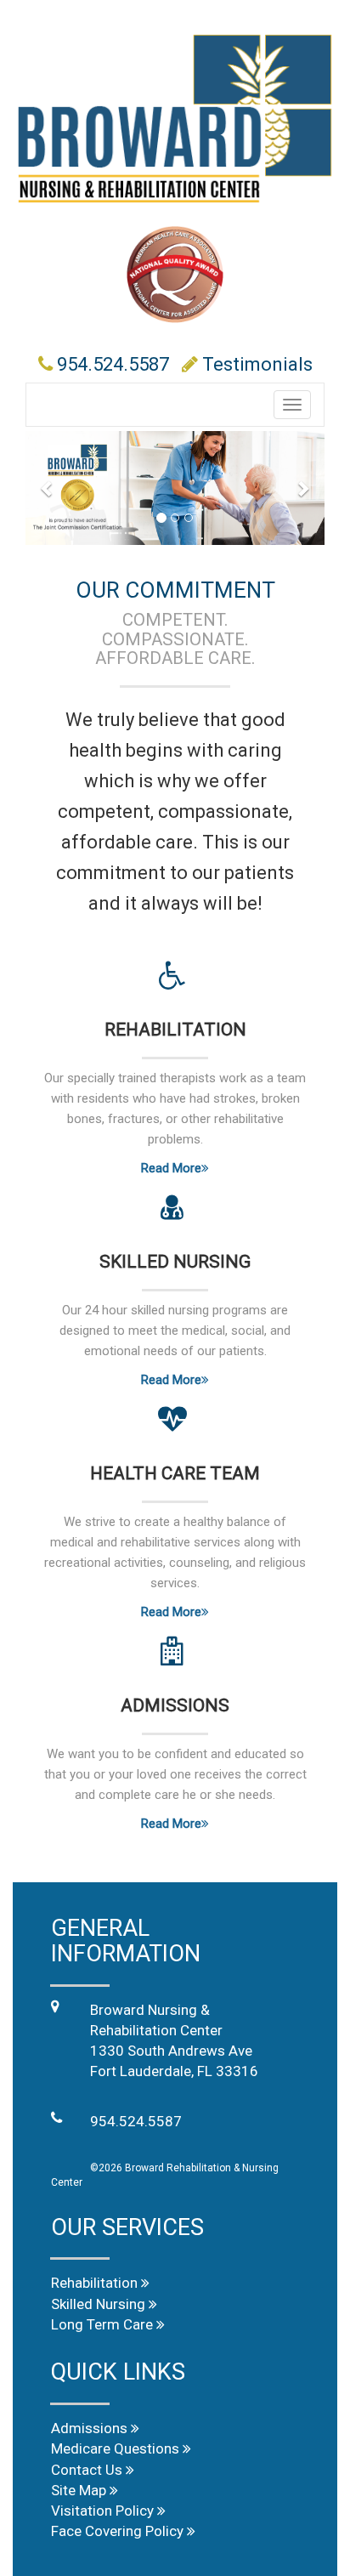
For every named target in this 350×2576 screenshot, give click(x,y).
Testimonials (257, 364)
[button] (48, 488)
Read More (171, 1168)
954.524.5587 (113, 364)
